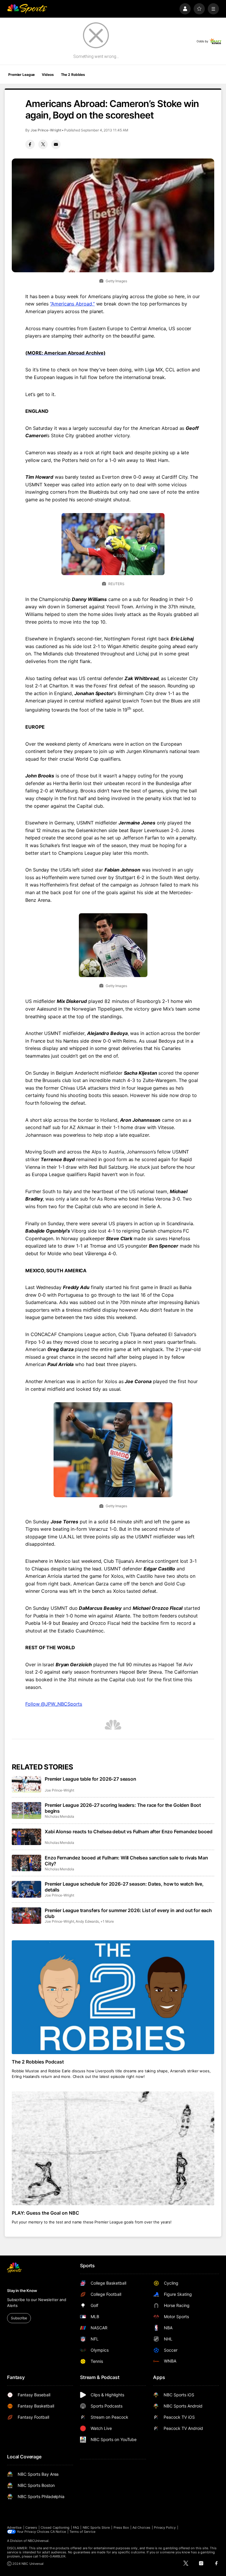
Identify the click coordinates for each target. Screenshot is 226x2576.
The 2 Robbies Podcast (38, 2062)
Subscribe (19, 2318)
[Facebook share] (30, 144)
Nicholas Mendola (59, 1816)
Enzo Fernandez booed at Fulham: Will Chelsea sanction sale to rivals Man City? (126, 1861)
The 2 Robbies (73, 75)
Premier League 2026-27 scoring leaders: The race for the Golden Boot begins (123, 1808)
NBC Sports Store (96, 2527)
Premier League (21, 75)
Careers (31, 2527)
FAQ (76, 2527)
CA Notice (58, 2532)
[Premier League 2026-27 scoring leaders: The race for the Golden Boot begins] (26, 1810)
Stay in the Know (22, 2290)
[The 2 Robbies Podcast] (113, 1997)
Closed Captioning (55, 2527)
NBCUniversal (38, 2541)
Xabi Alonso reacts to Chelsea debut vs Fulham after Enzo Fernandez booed (128, 1832)
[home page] (27, 9)
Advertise (14, 2527)
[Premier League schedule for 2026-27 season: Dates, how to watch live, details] (26, 1889)
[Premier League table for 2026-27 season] (26, 1784)
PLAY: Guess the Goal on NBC (45, 2213)
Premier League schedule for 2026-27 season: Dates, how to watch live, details (124, 1887)
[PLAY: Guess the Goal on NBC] (113, 2148)
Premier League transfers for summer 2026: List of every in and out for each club (128, 1913)
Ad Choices (141, 2527)
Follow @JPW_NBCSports (54, 1704)
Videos (48, 75)
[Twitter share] (43, 144)
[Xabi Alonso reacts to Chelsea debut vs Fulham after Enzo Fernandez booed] (26, 1837)
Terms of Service (82, 2532)
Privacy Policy (165, 2527)
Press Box (121, 2527)
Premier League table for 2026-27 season (90, 1779)
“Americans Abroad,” (72, 304)
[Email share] (56, 144)
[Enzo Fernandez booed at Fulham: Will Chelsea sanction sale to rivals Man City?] (26, 1863)
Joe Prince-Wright (46, 130)
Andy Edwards (87, 1921)
